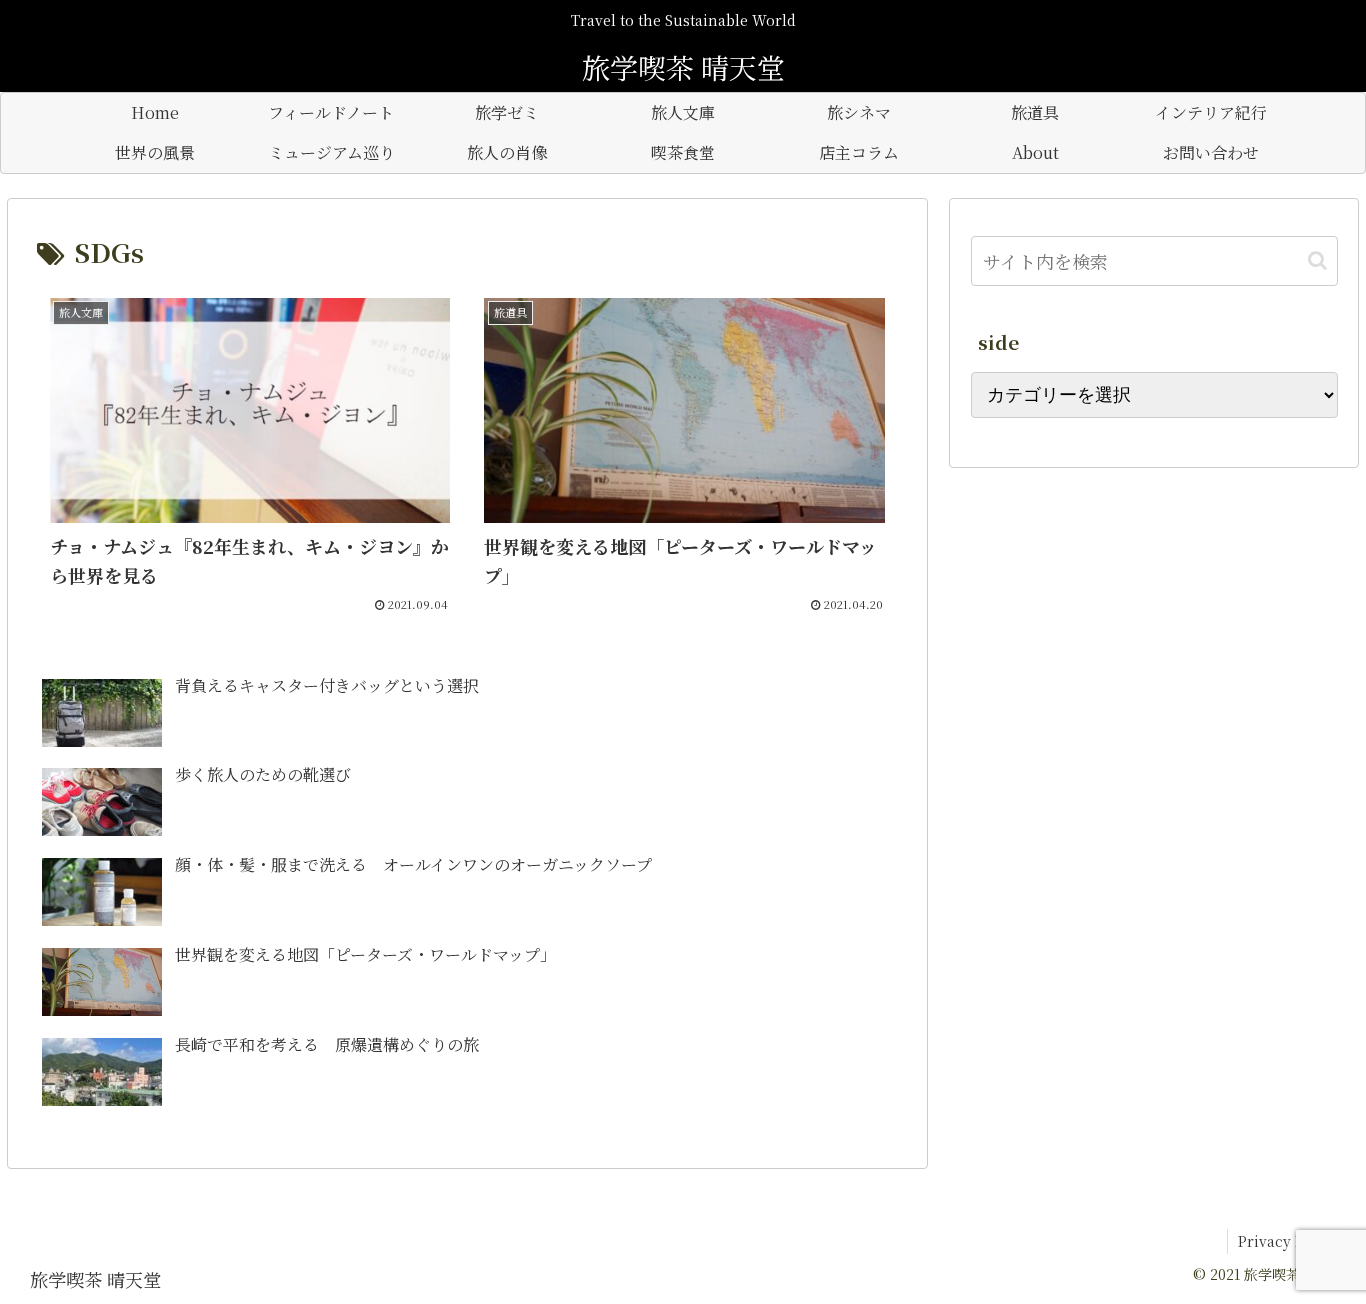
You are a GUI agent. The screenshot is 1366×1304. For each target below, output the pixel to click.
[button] (1317, 260)
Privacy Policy (1288, 1241)
